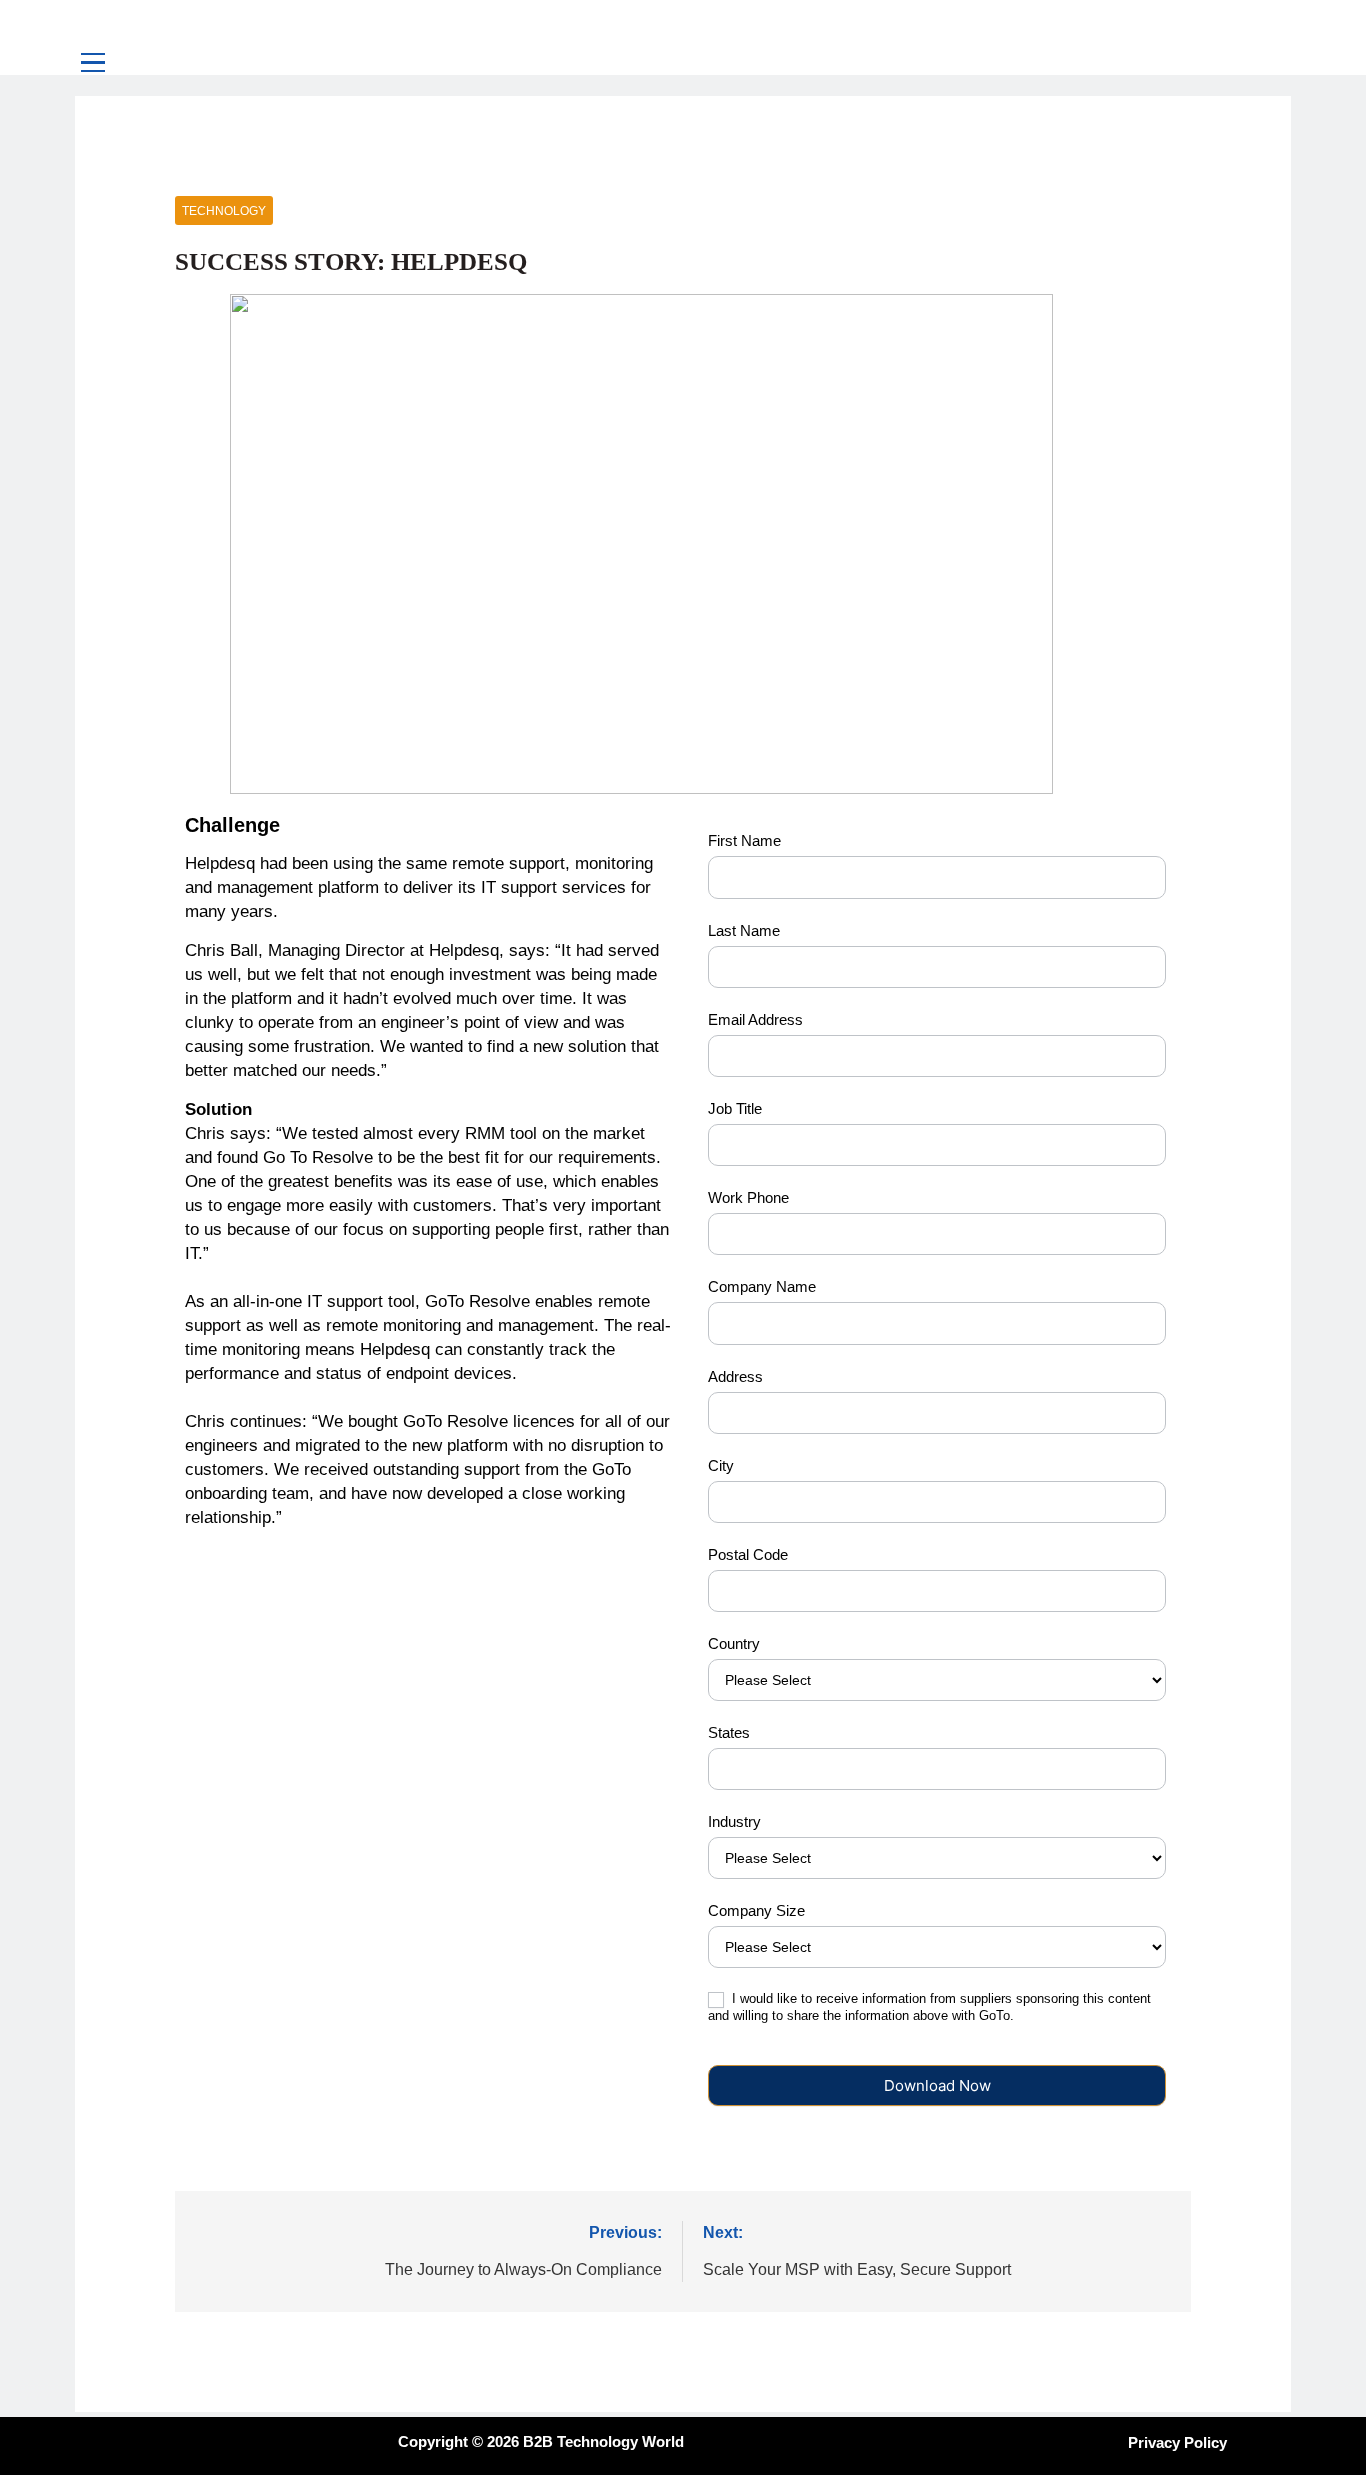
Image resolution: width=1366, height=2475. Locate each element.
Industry (734, 1821)
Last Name (744, 930)
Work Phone (748, 1197)
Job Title (735, 1108)
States (729, 1732)
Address (735, 1376)
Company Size (756, 1910)
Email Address (755, 1019)
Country (734, 1643)
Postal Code (748, 1554)
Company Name (762, 1286)
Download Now (937, 2085)
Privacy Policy (1177, 2442)
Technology (224, 211)
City (721, 1465)
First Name (744, 840)
